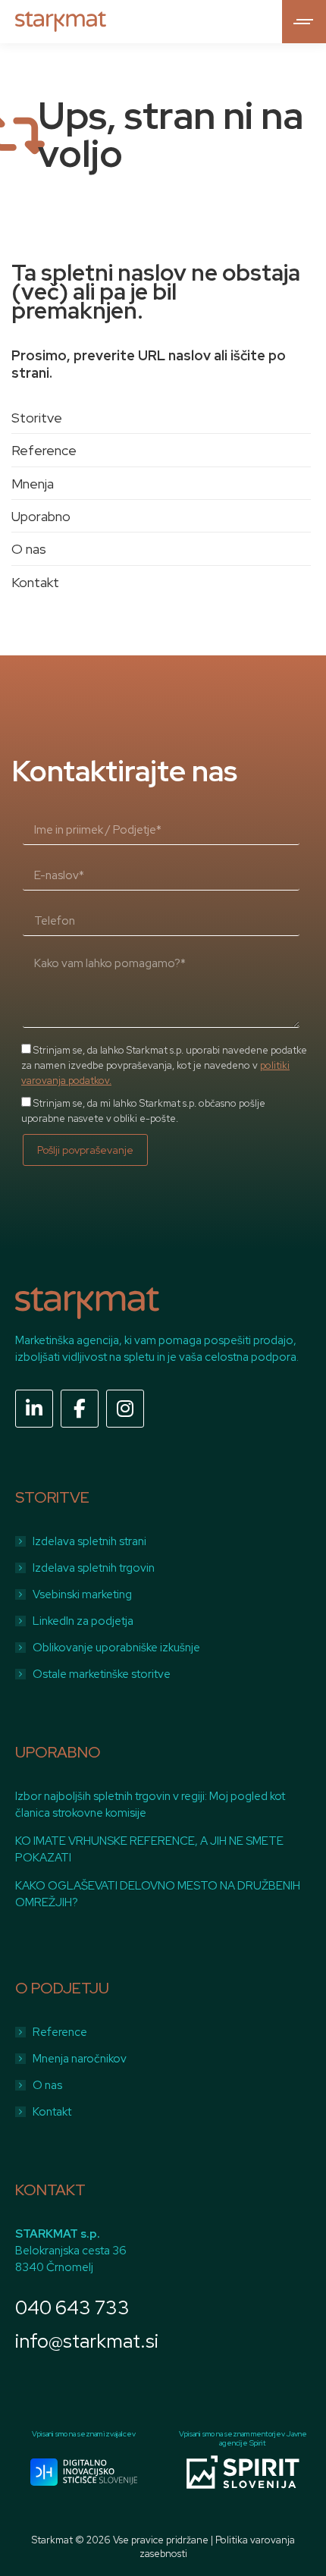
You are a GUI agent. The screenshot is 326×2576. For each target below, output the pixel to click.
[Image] (84, 2472)
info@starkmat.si (87, 2341)
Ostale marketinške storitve (102, 1674)
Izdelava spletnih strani (89, 1541)
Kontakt (35, 582)
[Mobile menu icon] (304, 22)
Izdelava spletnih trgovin (94, 1568)
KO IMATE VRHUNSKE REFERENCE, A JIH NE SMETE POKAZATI (149, 1849)
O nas (29, 549)
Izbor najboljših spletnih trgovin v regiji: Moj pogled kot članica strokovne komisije (150, 1805)
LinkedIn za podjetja (83, 1621)
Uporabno (41, 516)
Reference (44, 450)
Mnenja (33, 484)
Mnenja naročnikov (80, 2059)
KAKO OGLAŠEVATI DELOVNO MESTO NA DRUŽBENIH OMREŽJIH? (158, 1894)
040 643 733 (72, 2308)
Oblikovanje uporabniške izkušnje (116, 1648)
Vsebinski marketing (82, 1594)
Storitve (37, 418)
